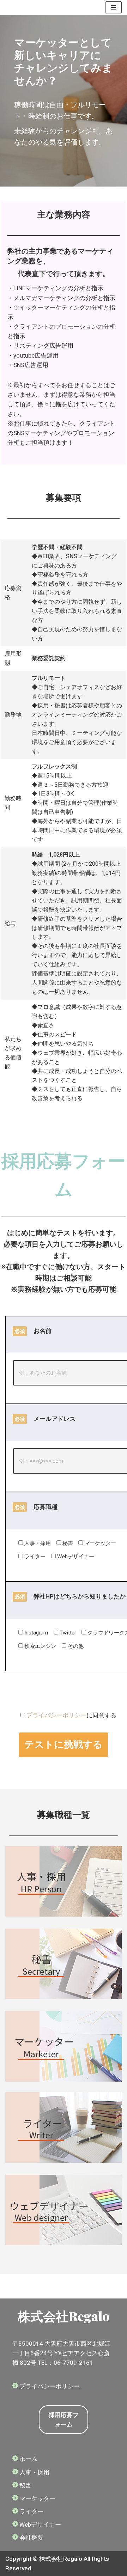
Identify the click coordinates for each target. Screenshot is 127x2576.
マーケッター (37, 2498)
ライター (31, 2511)
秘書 (25, 2485)
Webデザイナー (40, 2525)
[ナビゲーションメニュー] (113, 7)
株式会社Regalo (64, 2316)
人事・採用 (34, 2472)
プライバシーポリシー (56, 1715)
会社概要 (31, 2538)
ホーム (28, 2459)
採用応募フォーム (64, 2420)
